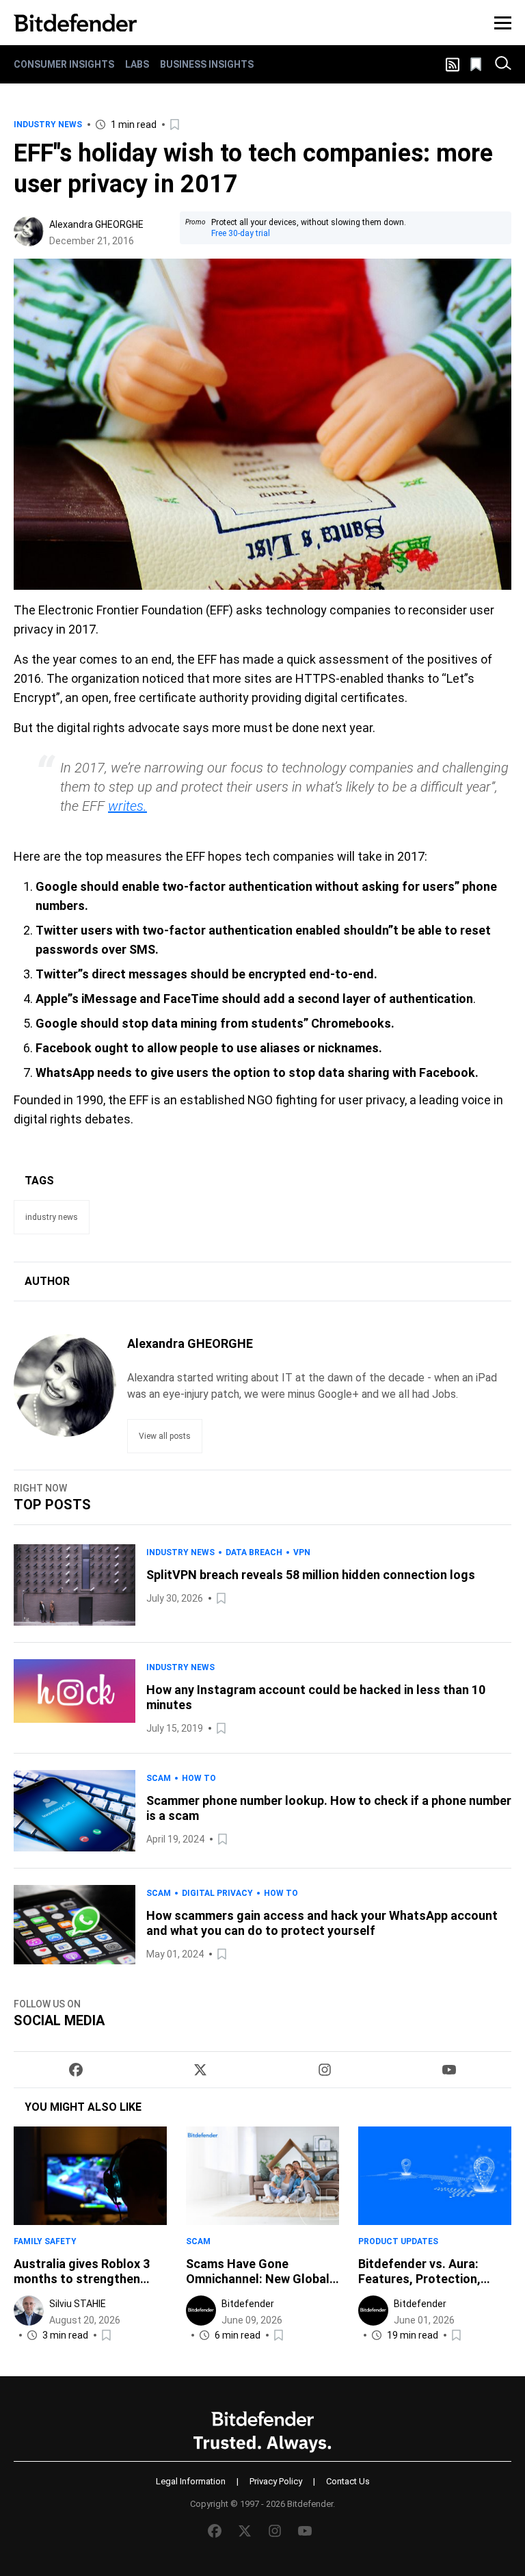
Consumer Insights (64, 64)
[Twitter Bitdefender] (200, 2070)
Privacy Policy (276, 2481)
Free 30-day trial (241, 233)
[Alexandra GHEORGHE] (29, 231)
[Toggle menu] (503, 23)
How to (199, 1778)
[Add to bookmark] (176, 125)
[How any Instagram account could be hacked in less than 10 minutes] (75, 1698)
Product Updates (398, 2241)
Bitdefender (248, 2304)
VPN (302, 1552)
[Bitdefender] (75, 23)
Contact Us (348, 2481)
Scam (159, 1778)
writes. (127, 806)
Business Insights (207, 64)
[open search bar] (503, 64)
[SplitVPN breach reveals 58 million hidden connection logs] (75, 1585)
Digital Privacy (217, 1893)
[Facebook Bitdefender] (76, 2070)
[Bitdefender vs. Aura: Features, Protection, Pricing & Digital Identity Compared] (435, 2176)
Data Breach (254, 1552)
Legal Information (191, 2481)
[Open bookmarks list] (477, 64)
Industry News (48, 125)
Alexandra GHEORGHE (96, 224)
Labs (137, 64)
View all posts (165, 1436)
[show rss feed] (453, 65)
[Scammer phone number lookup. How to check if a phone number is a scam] (75, 1811)
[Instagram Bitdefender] (325, 2070)
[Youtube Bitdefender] (449, 2070)
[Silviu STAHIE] (29, 2311)
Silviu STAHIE (78, 2304)
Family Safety (45, 2241)
